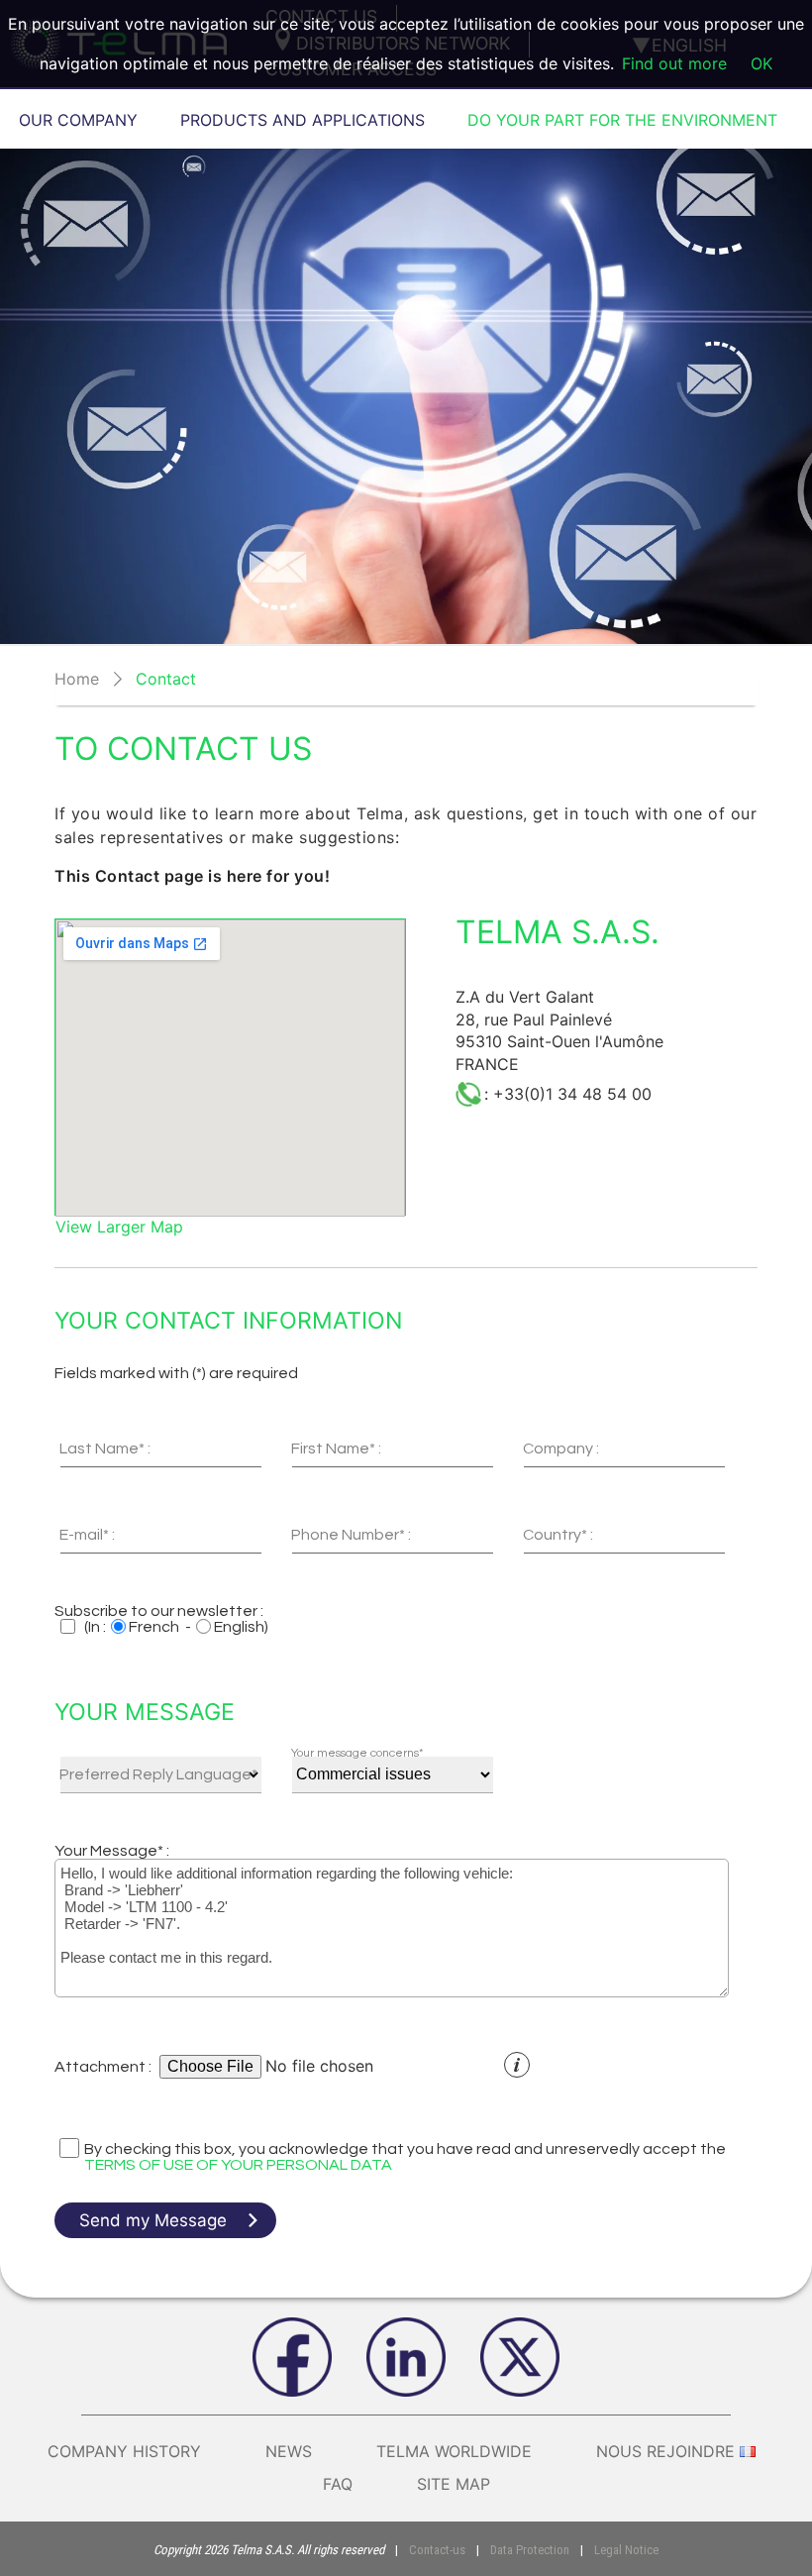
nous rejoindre (665, 2451)
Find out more (674, 63)
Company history (124, 2451)
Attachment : (103, 2067)
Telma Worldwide (454, 2451)
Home (77, 679)
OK (761, 63)
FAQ (338, 2484)
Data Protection (530, 2550)
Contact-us (437, 2550)
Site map (454, 2484)
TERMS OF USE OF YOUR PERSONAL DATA (238, 2165)
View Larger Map (119, 1227)
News (289, 2451)
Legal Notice (626, 2550)
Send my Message (153, 2220)
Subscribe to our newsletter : (159, 1611)
